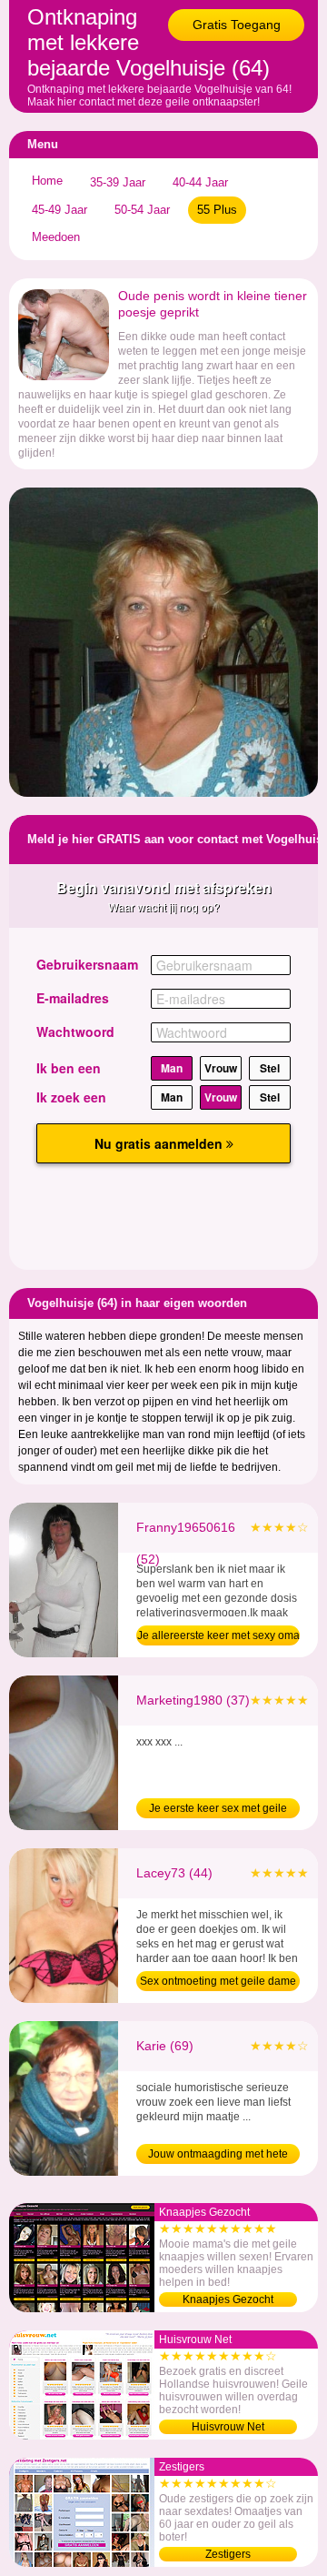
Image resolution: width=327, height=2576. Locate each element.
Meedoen (56, 237)
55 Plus (217, 210)
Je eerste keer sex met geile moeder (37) (218, 1810)
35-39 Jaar (118, 182)
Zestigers (228, 2554)
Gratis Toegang (237, 25)
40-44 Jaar (200, 182)
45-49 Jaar (59, 210)
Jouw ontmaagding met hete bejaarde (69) (218, 2156)
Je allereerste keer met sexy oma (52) (218, 1637)
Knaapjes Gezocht (228, 2299)
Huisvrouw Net (228, 2427)
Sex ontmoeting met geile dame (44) (218, 1983)
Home (47, 181)
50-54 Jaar (142, 210)
